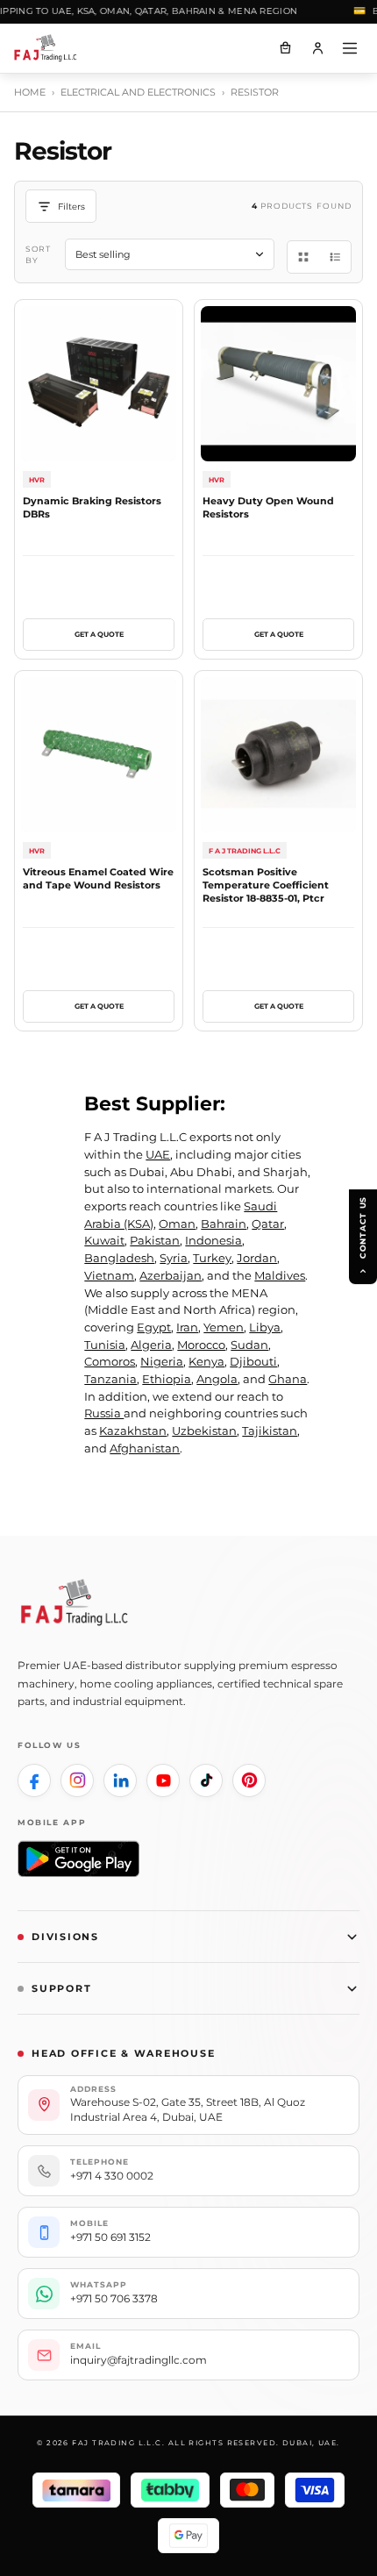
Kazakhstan (133, 1431)
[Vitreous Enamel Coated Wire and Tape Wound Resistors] (99, 755)
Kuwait (104, 1240)
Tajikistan (270, 1431)
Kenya (206, 1361)
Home (30, 92)
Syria (174, 1258)
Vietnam (109, 1275)
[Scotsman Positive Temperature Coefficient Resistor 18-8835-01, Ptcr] (278, 755)
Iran (187, 1327)
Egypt (154, 1327)
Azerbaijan (171, 1275)
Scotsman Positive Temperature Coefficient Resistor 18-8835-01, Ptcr (266, 885)
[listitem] (34, 1780)
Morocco (201, 1345)
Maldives (280, 1275)
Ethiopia (167, 1379)
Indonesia (213, 1240)
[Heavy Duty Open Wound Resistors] (278, 384)
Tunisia (105, 1345)
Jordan (257, 1258)
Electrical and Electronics (138, 92)
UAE (158, 1154)
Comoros (110, 1361)
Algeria (151, 1345)
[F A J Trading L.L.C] (53, 48)
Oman (177, 1224)
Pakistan (155, 1240)
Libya (265, 1327)
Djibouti (253, 1361)
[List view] (335, 257)
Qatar (268, 1224)
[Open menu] (350, 48)
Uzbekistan (204, 1431)
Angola (217, 1379)
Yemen (224, 1327)
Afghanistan (145, 1448)
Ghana (288, 1379)
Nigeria (162, 1361)
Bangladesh (119, 1258)
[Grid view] (303, 257)
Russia (104, 1413)
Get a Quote (99, 634)
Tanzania (110, 1379)
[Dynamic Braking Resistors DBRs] (99, 384)
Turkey (212, 1258)
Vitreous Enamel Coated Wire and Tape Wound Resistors (98, 878)
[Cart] (285, 48)
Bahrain (224, 1224)
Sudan (249, 1345)
